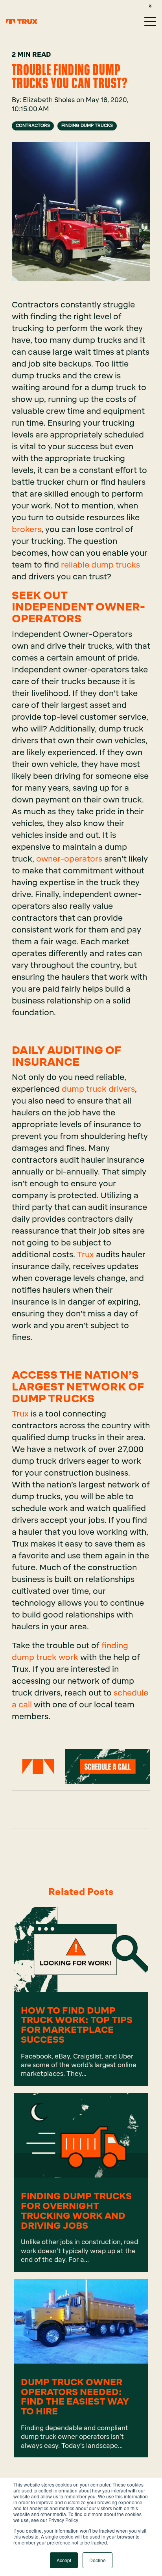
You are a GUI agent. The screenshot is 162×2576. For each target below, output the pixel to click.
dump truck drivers (98, 1089)
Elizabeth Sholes (50, 100)
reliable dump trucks (100, 565)
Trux (87, 1254)
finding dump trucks (87, 126)
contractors (33, 126)
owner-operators (69, 859)
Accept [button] (64, 2560)
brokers (27, 529)
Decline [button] (98, 2560)
